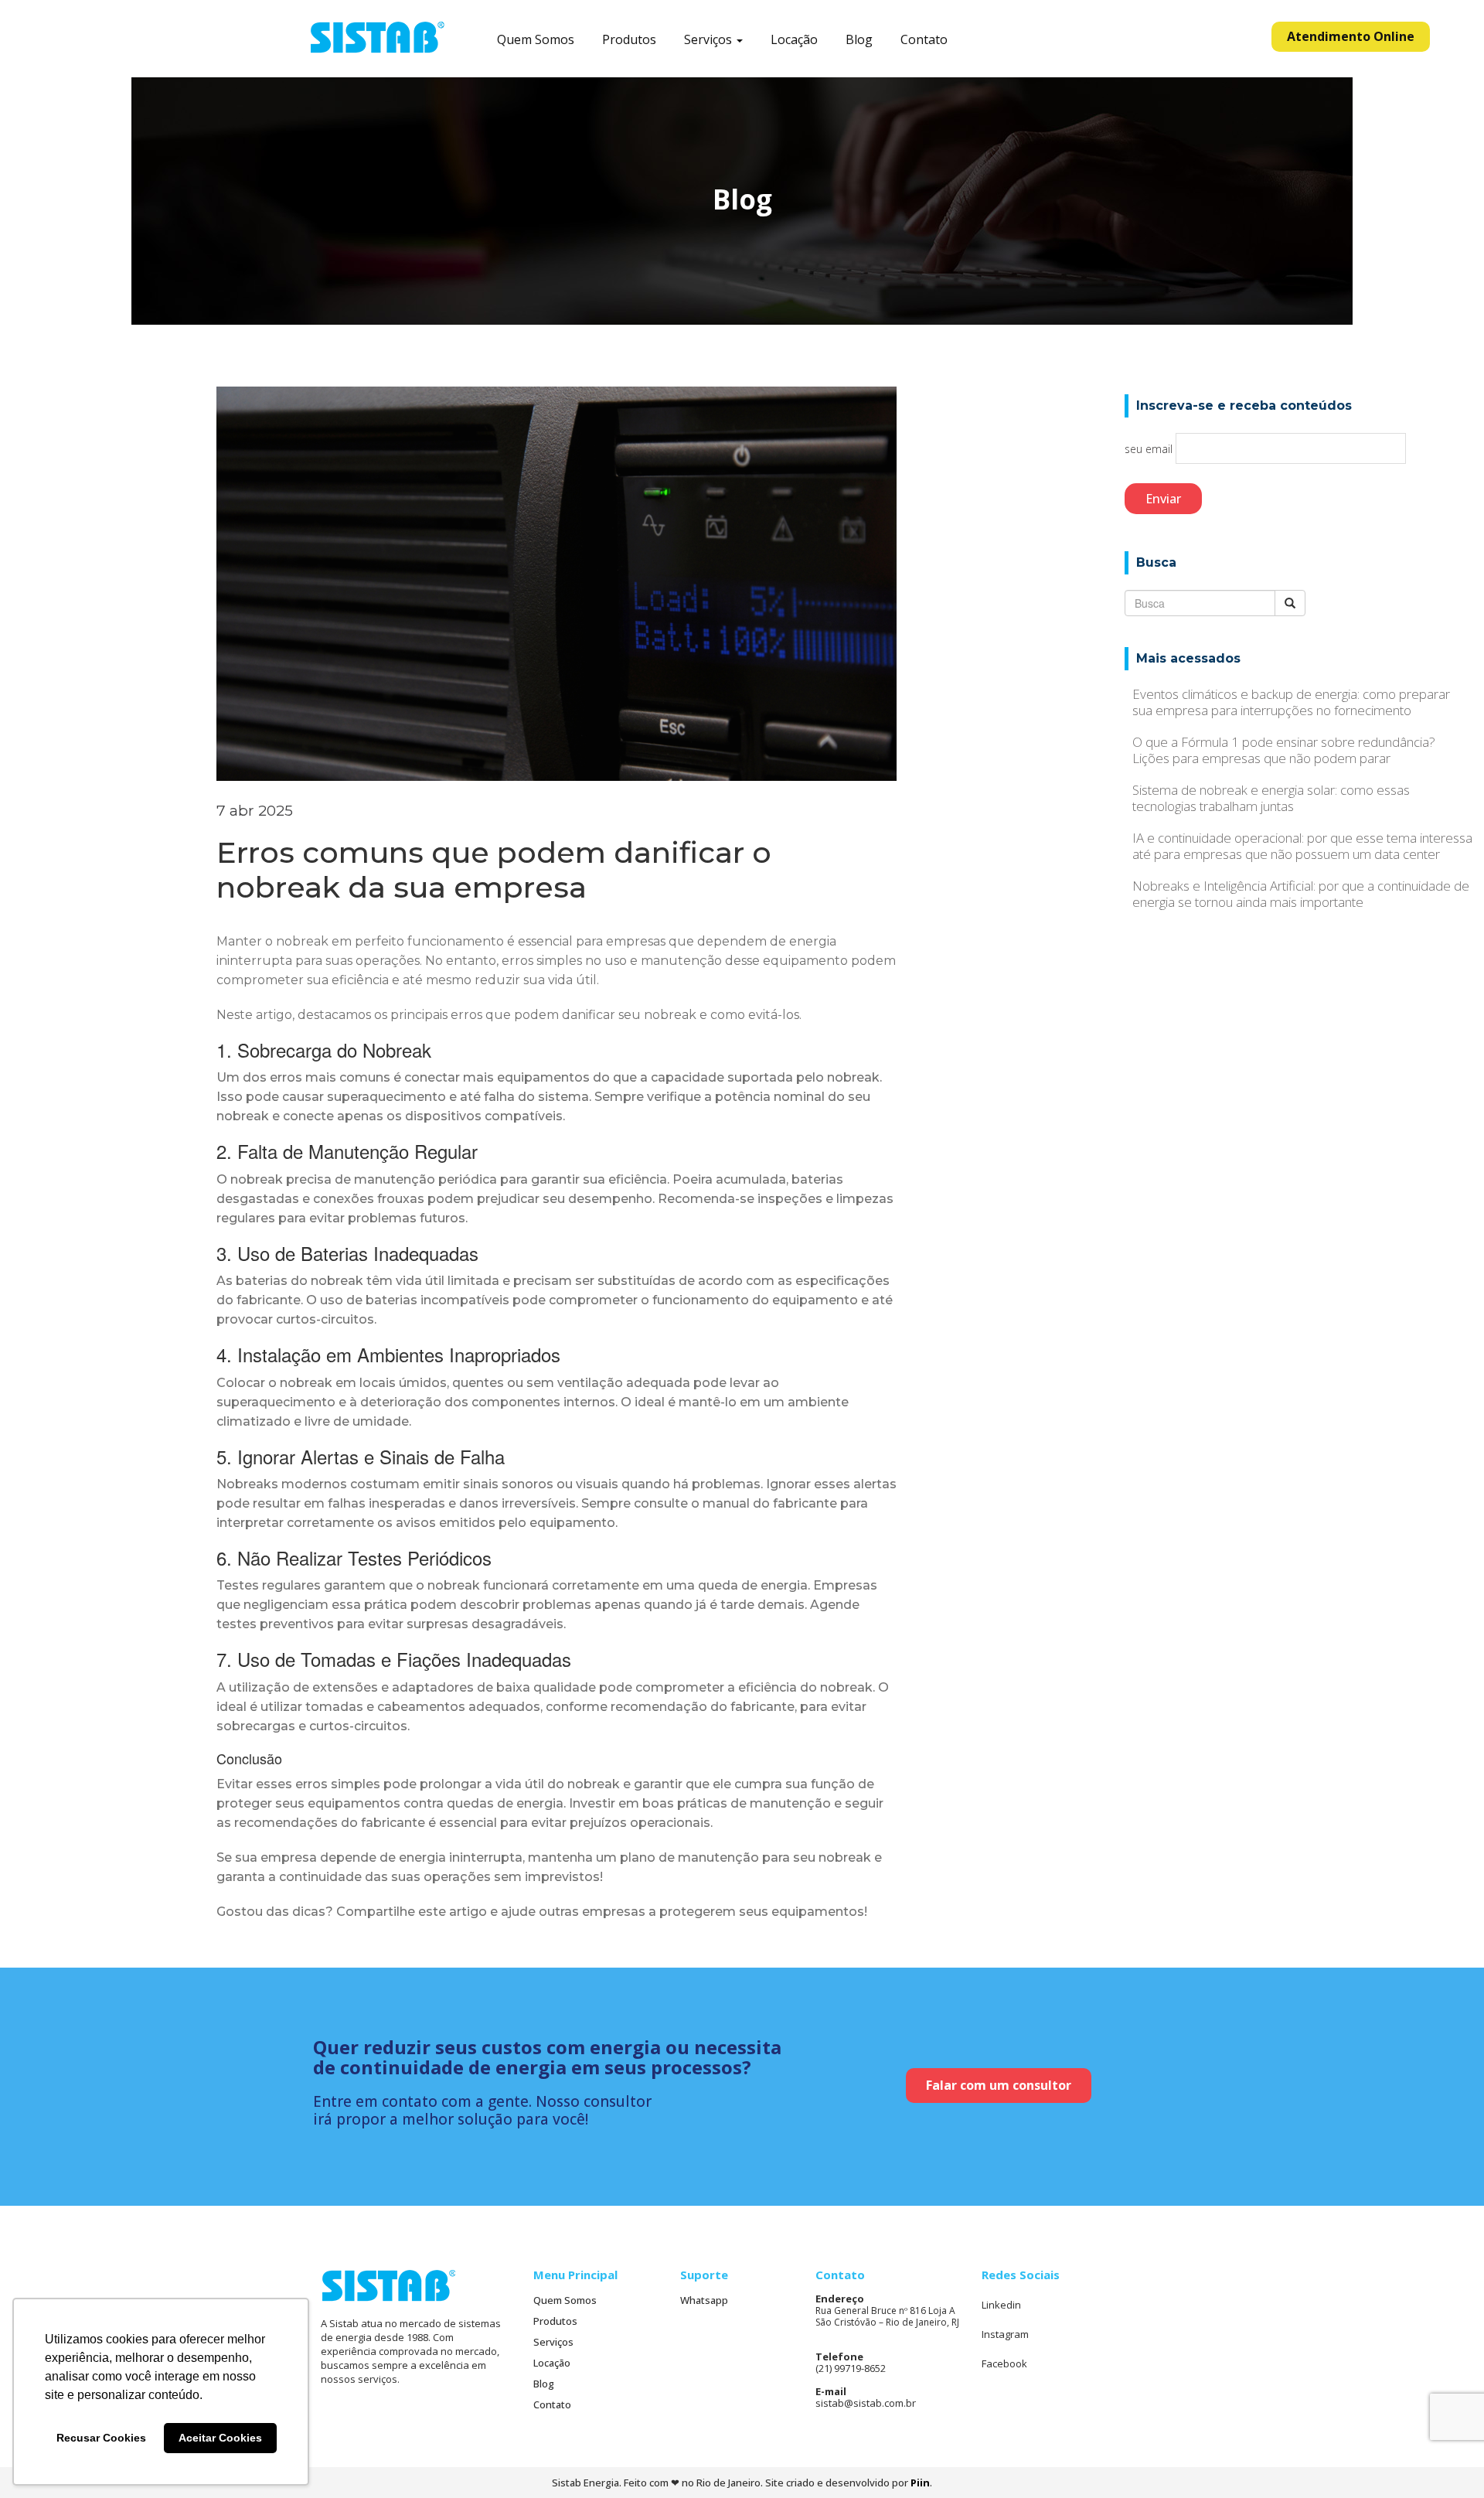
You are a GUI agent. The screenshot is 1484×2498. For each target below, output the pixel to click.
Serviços (710, 40)
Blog (859, 40)
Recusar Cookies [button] (101, 2438)
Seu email (1150, 449)
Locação (794, 40)
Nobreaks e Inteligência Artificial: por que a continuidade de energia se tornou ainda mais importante (1301, 894)
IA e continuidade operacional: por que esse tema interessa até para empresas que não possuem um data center (1302, 846)
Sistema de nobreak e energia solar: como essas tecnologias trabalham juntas (1271, 798)
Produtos (629, 40)
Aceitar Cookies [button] (220, 2438)
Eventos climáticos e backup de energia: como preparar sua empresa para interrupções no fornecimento (1291, 702)
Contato (924, 40)
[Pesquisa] (1290, 603)
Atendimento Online (1351, 36)
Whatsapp (704, 2300)
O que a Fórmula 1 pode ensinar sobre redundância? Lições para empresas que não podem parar (1284, 750)
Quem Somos (536, 40)
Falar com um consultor (999, 2085)
